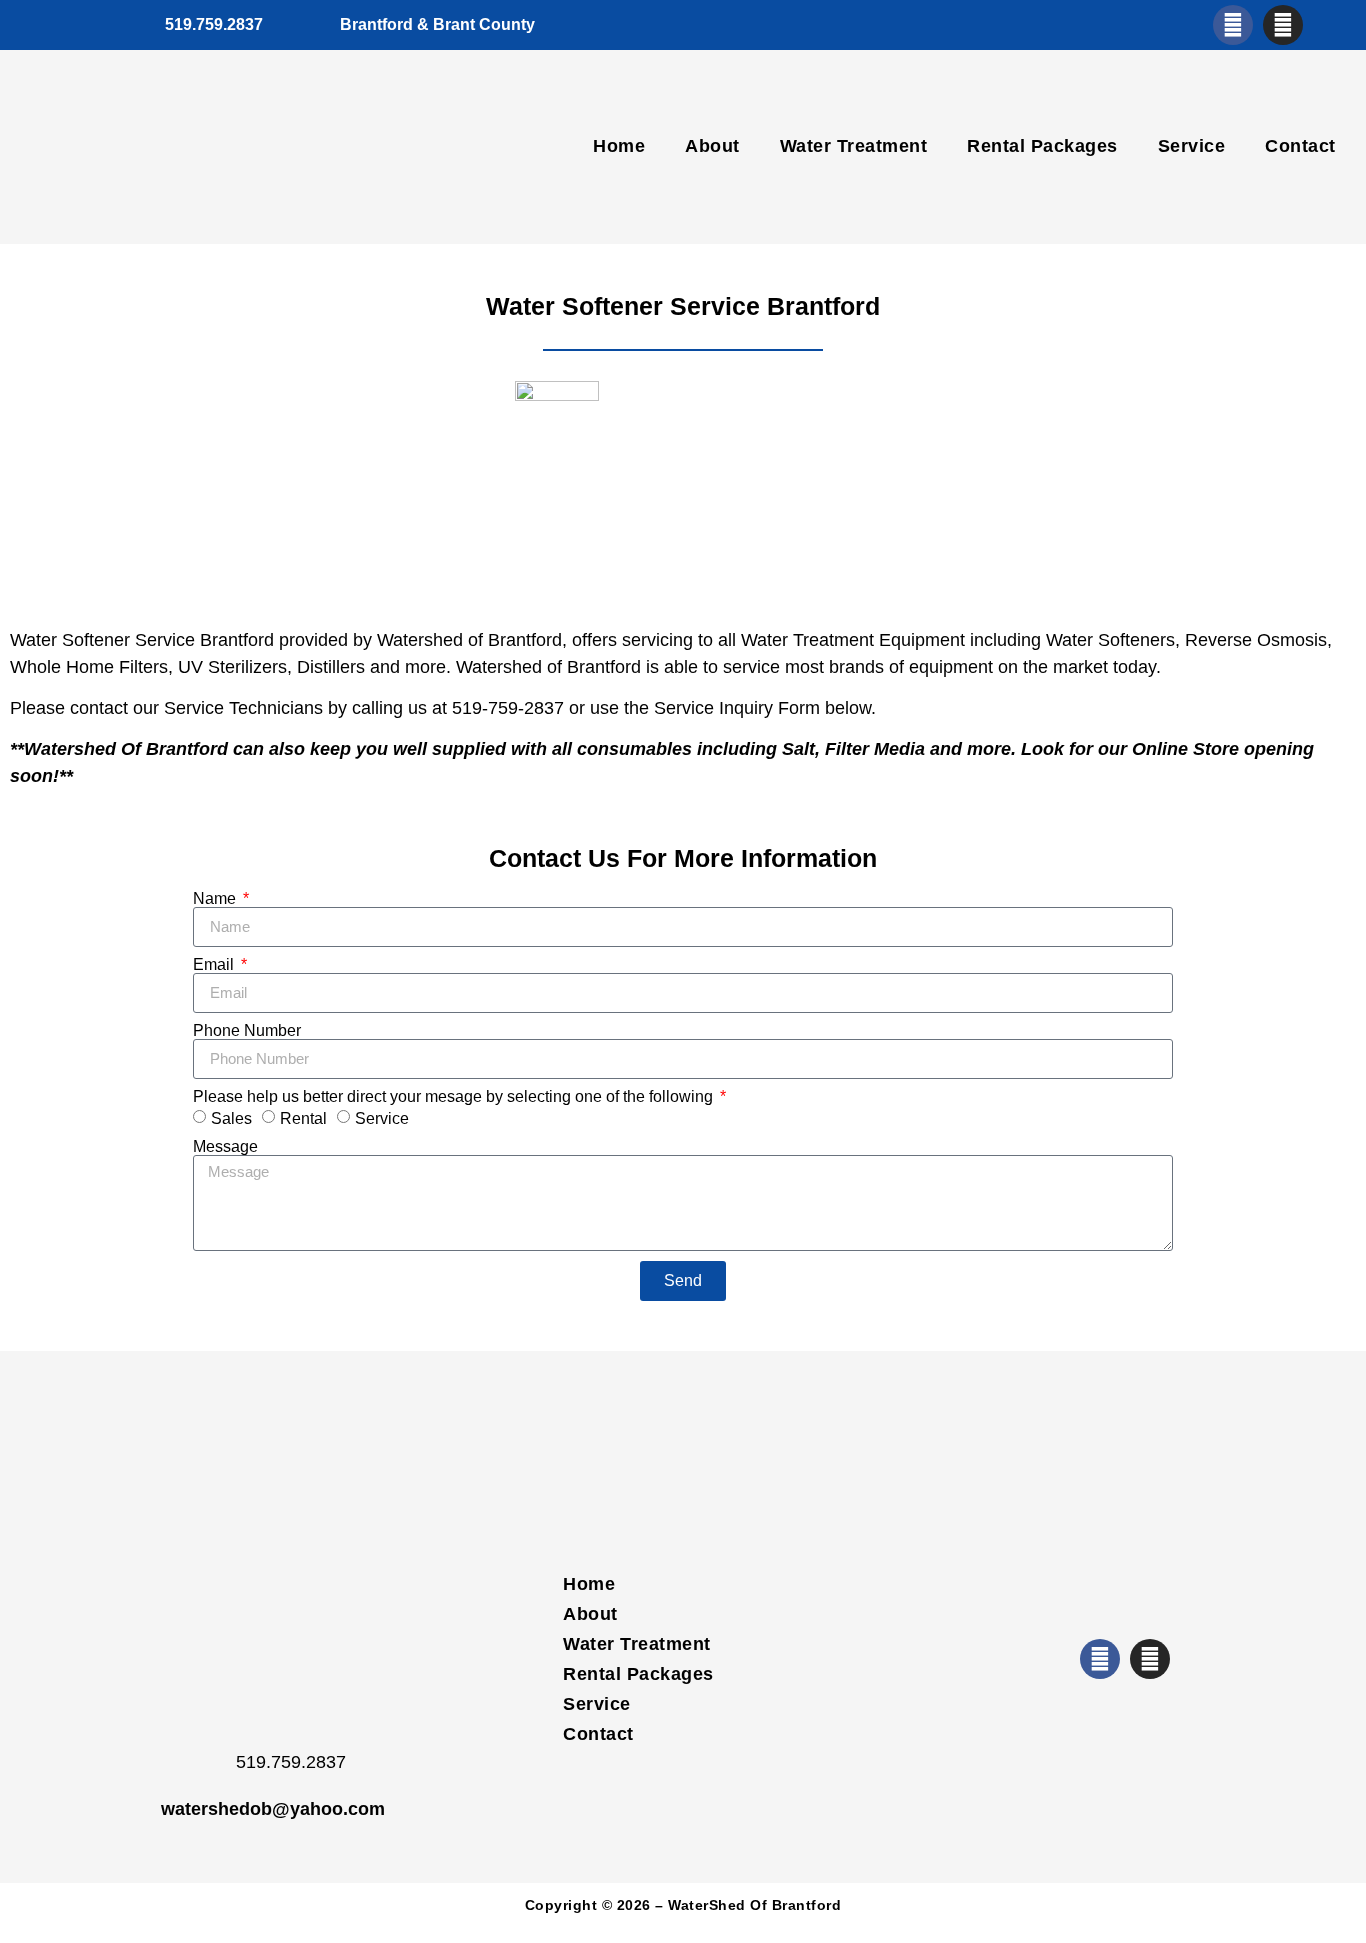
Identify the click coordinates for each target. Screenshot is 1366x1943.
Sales (231, 1118)
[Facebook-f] (1233, 25)
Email (215, 965)
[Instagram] (1283, 25)
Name (216, 899)
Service (1192, 146)
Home (619, 146)
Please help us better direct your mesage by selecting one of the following (455, 1097)
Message (225, 1147)
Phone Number (247, 1031)
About (712, 146)
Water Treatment (854, 146)
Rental (303, 1118)
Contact (1300, 146)
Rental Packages (1042, 146)
